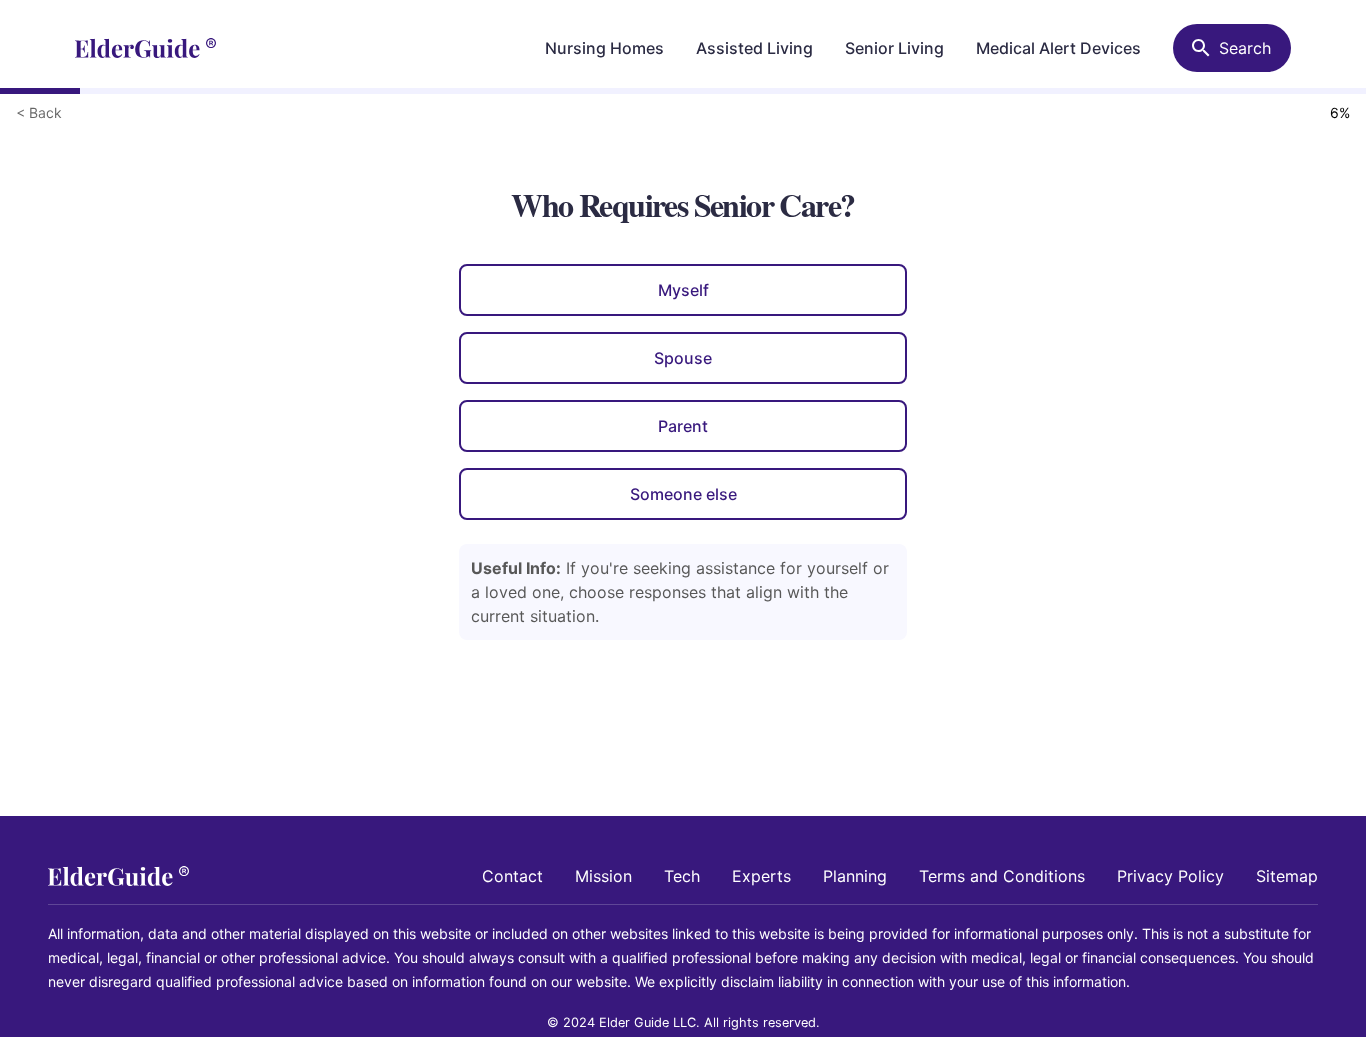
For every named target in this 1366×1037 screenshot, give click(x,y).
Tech (682, 876)
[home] (145, 48)
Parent (683, 426)
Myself (683, 290)
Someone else (683, 494)
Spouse (683, 358)
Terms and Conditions (1002, 876)
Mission (603, 876)
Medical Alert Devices (1058, 48)
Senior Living (894, 48)
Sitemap (1287, 876)
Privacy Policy (1170, 876)
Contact (512, 876)
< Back (39, 112)
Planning (855, 876)
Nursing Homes (604, 48)
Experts (761, 876)
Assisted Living (754, 48)
